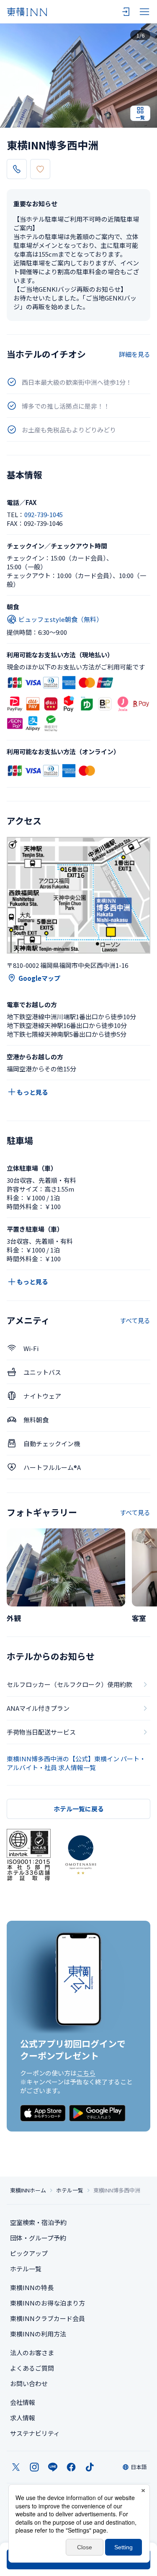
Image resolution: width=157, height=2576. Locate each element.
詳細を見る (135, 354)
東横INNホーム (28, 2190)
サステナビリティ (35, 2433)
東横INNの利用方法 (38, 2334)
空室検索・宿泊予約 (38, 2222)
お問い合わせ (29, 2383)
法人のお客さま (32, 2352)
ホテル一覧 (70, 2190)
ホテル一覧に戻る (79, 1809)
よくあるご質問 (32, 2368)
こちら (86, 2073)
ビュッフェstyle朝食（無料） (60, 619)
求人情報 (23, 2418)
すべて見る (135, 1320)
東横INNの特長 (32, 2287)
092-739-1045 (44, 514)
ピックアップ (29, 2253)
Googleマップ (39, 978)
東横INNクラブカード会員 (48, 2318)
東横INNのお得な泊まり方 (48, 2303)
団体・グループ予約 (38, 2238)
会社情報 (23, 2402)
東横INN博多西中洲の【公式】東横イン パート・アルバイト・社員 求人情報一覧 (76, 1763)
